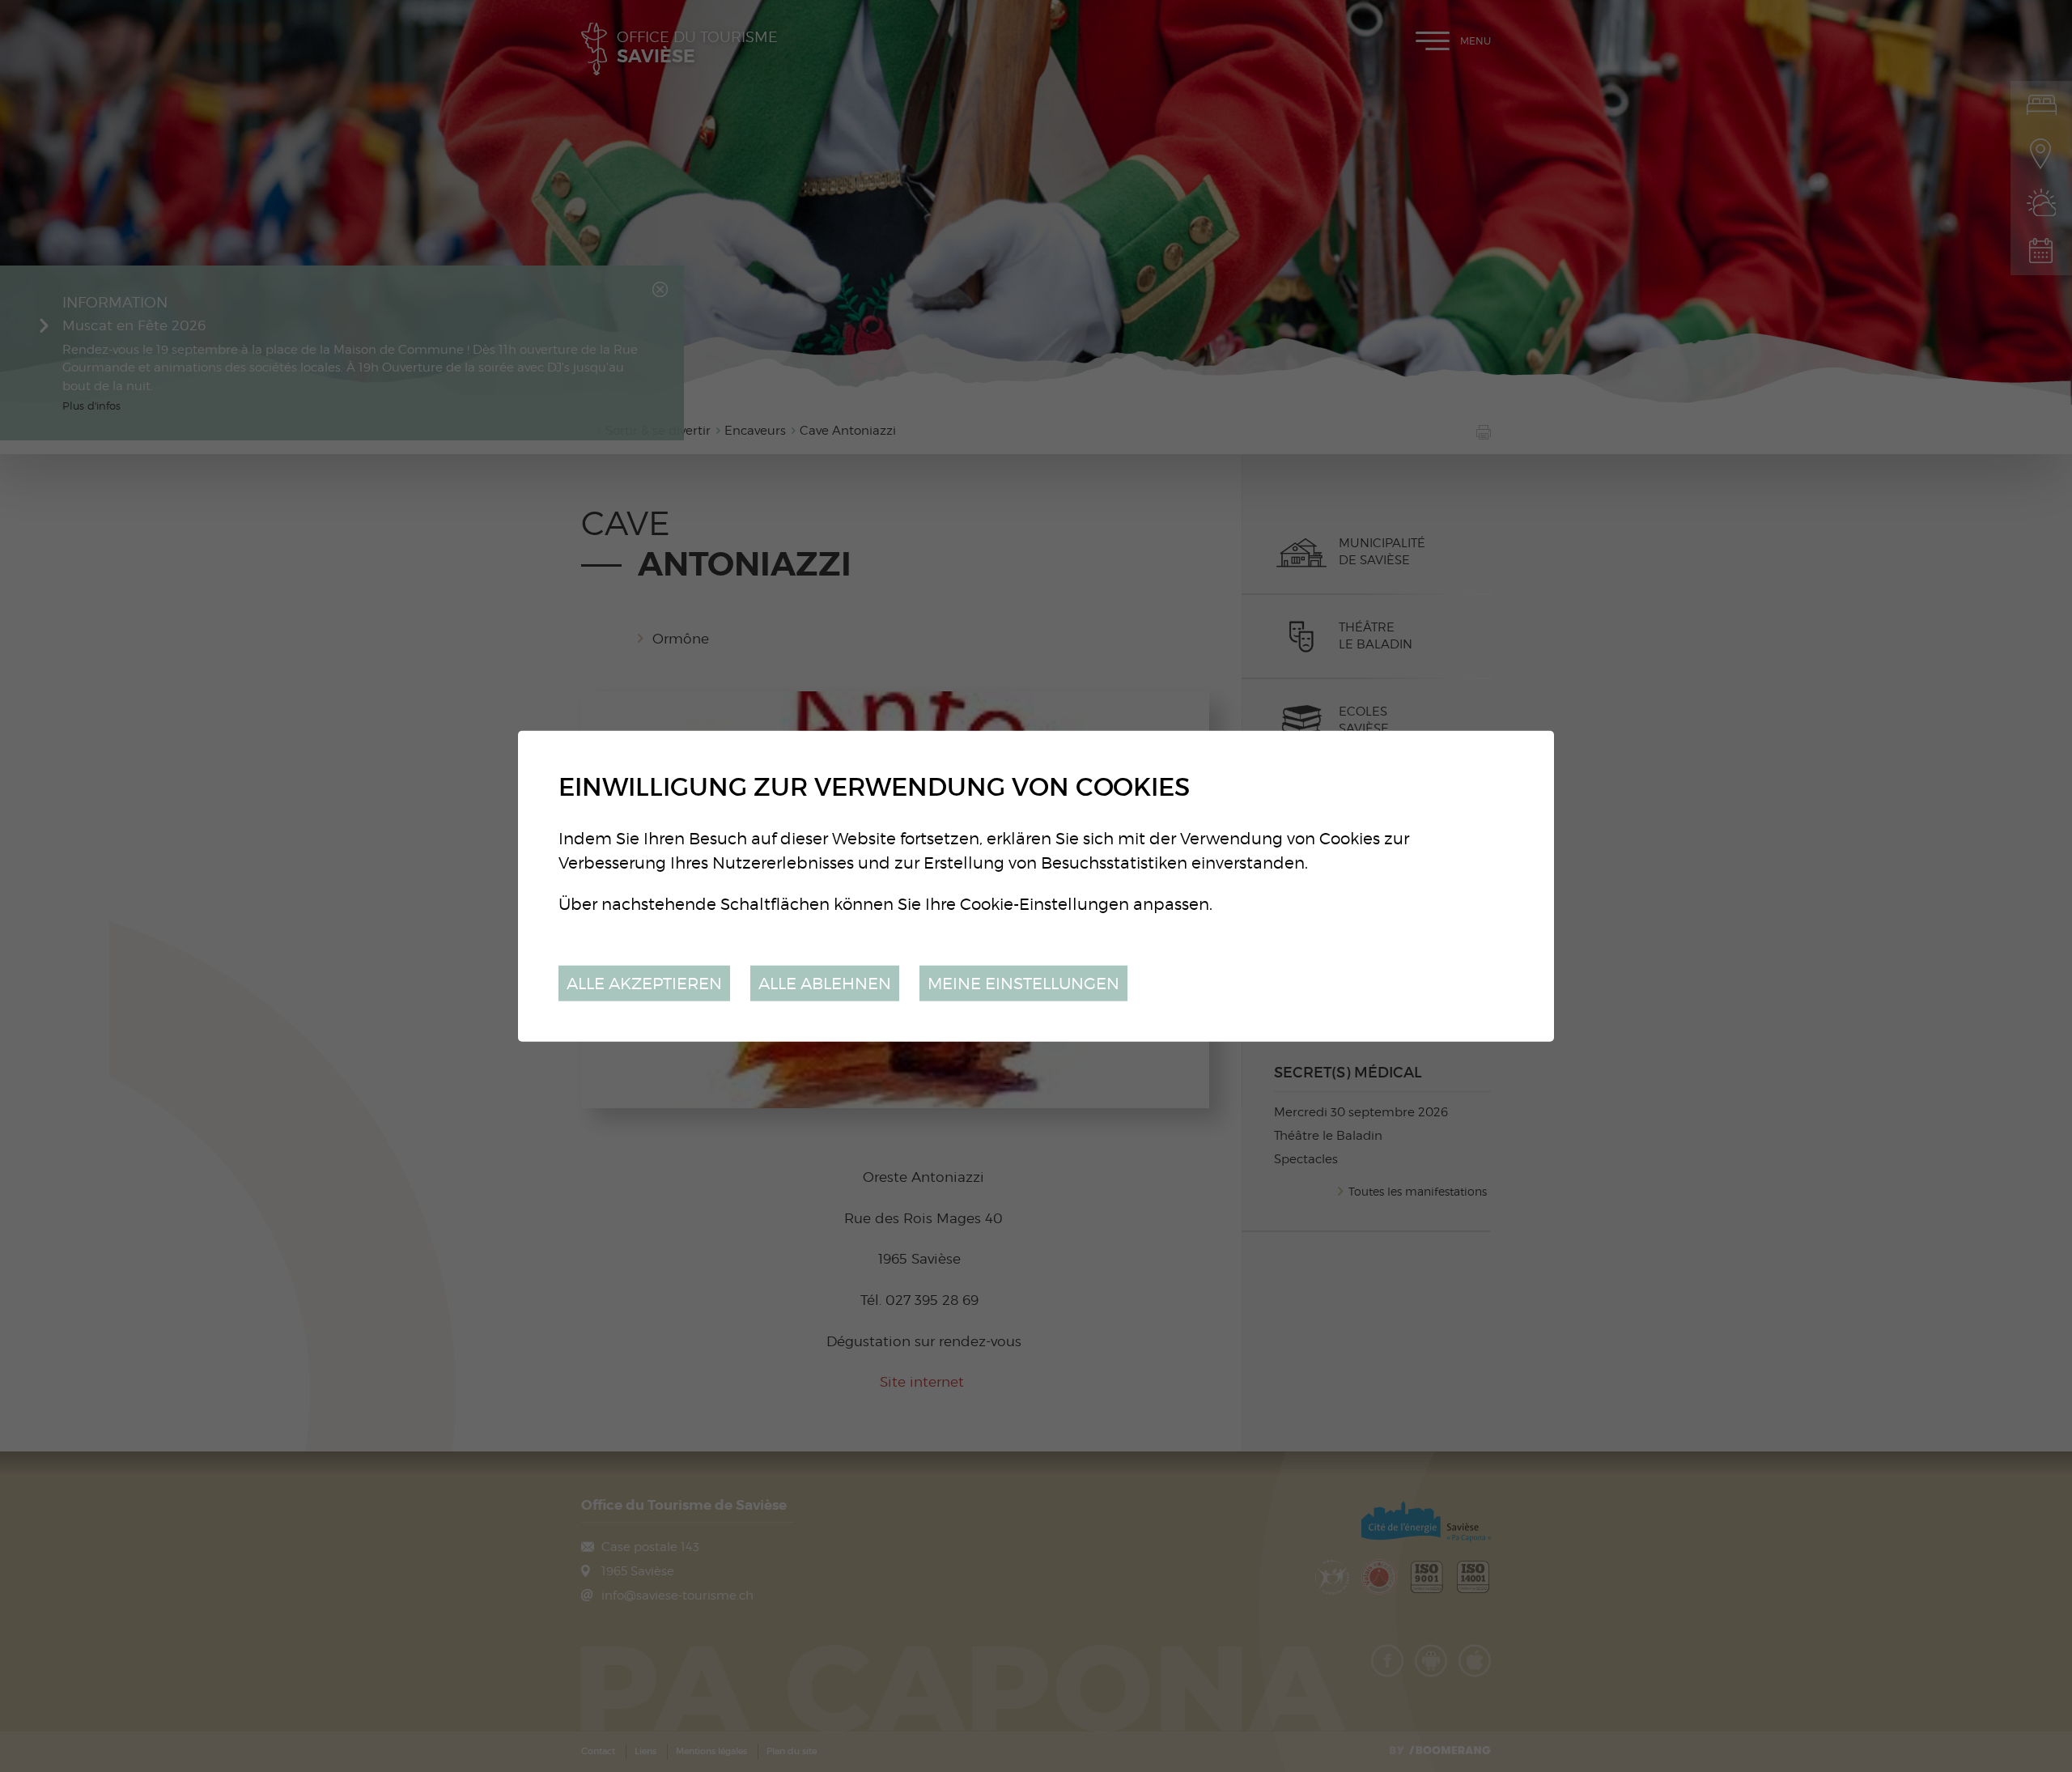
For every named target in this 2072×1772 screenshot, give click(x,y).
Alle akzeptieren (644, 982)
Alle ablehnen (825, 982)
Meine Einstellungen (1023, 982)
